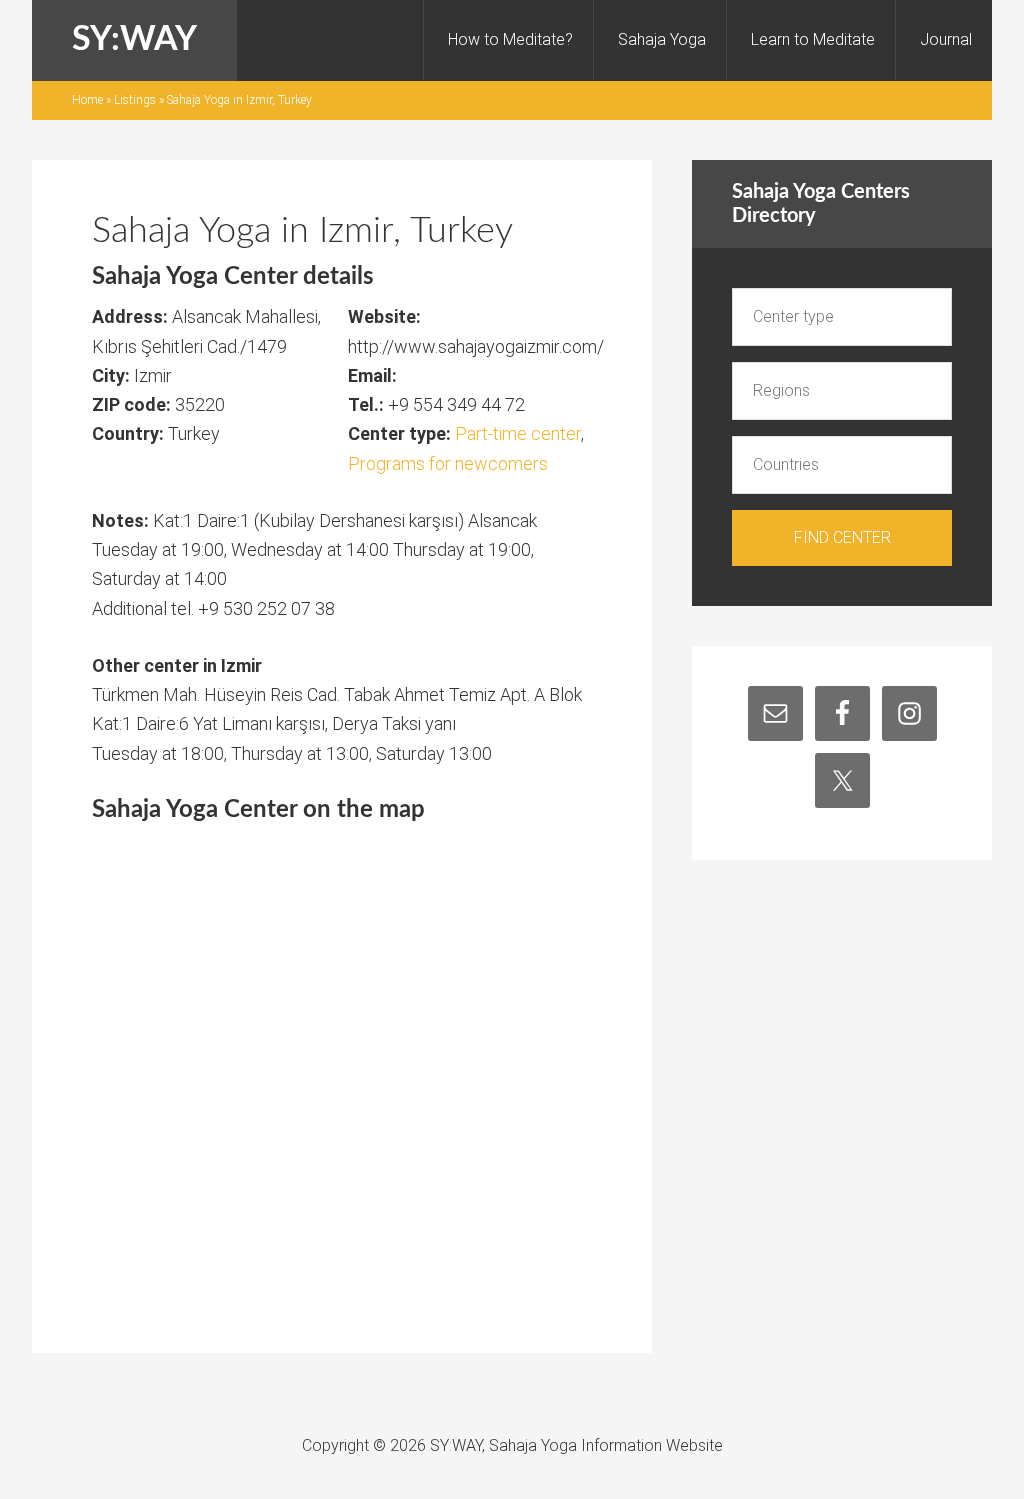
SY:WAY (134, 40)
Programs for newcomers (448, 463)
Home (87, 100)
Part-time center (518, 433)
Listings (135, 100)
